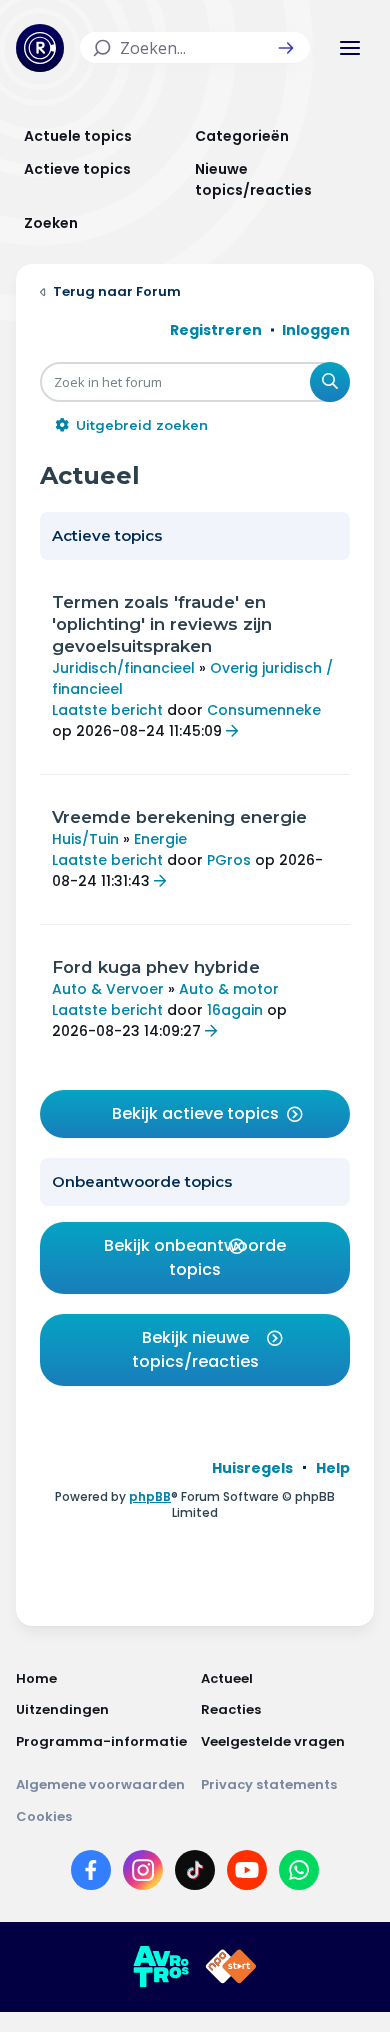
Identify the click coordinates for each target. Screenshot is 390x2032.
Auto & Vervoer (108, 989)
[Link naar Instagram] (143, 1874)
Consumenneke (264, 710)
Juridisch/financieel (123, 668)
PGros (229, 860)
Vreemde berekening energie (179, 817)
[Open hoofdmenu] (350, 48)
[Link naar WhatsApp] (299, 1874)
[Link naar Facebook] (91, 1874)
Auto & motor (229, 989)
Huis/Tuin (85, 839)
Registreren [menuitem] (216, 330)
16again (235, 1010)
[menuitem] (252, 1468)
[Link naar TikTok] (195, 1874)
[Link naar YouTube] (247, 1874)
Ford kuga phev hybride (156, 967)
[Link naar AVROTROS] (161, 1967)
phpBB (150, 1496)
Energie (160, 839)
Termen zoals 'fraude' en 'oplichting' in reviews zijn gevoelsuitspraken (162, 624)
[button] (286, 48)
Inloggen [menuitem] (316, 330)
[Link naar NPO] (231, 1967)
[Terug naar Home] (40, 48)
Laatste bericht (107, 710)
